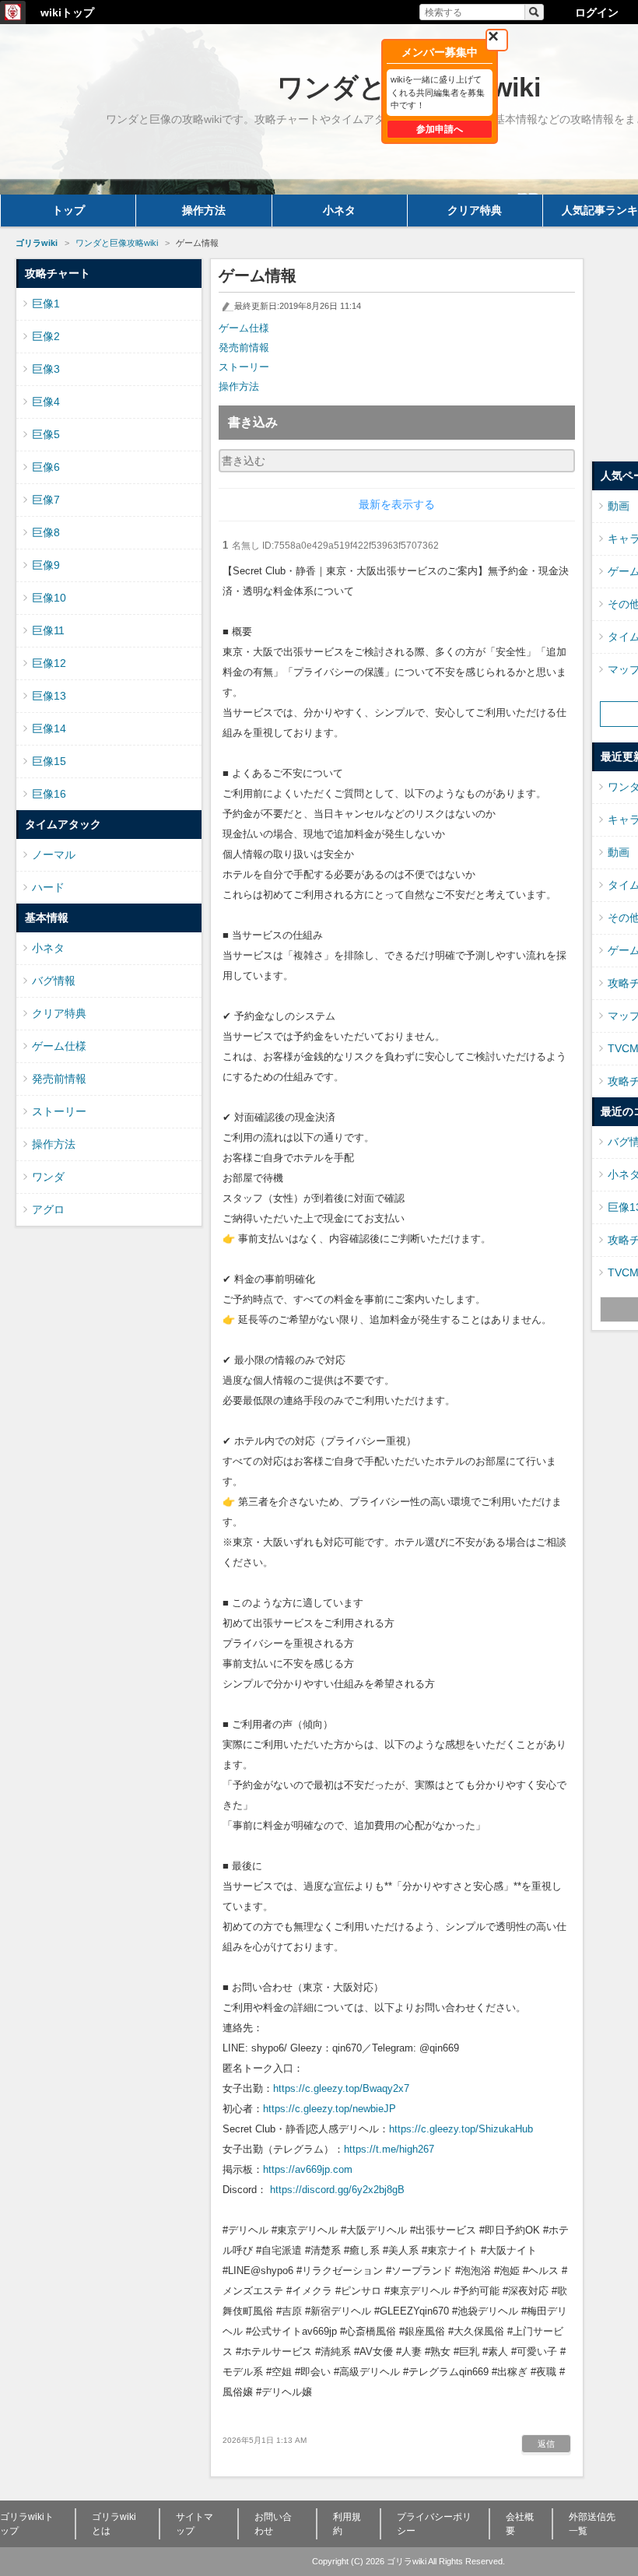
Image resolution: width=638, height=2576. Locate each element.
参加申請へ (440, 129)
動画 (619, 506)
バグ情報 (54, 981)
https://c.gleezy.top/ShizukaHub (461, 2129)
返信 (546, 2444)
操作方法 (204, 210)
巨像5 (46, 434)
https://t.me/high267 (389, 2149)
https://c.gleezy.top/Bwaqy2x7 (341, 2088)
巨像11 (48, 630)
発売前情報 (244, 347)
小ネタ (339, 210)
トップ (68, 210)
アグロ (48, 1209)
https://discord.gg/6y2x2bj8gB (337, 2190)
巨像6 (46, 467)
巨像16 (49, 794)
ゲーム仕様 (244, 328)
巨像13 (49, 696)
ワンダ (48, 1177)
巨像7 (46, 500)
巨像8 (46, 532)
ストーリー (244, 367)
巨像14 (49, 728)
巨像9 (46, 565)
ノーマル (54, 855)
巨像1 (46, 304)
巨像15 (49, 761)
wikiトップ (67, 12)
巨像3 (46, 369)
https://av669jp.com (308, 2169)
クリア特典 (475, 210)
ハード (48, 887)
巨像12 (49, 663)
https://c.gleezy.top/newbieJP (330, 2109)
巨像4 (46, 402)
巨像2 (46, 336)
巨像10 (49, 598)
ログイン (597, 12)
